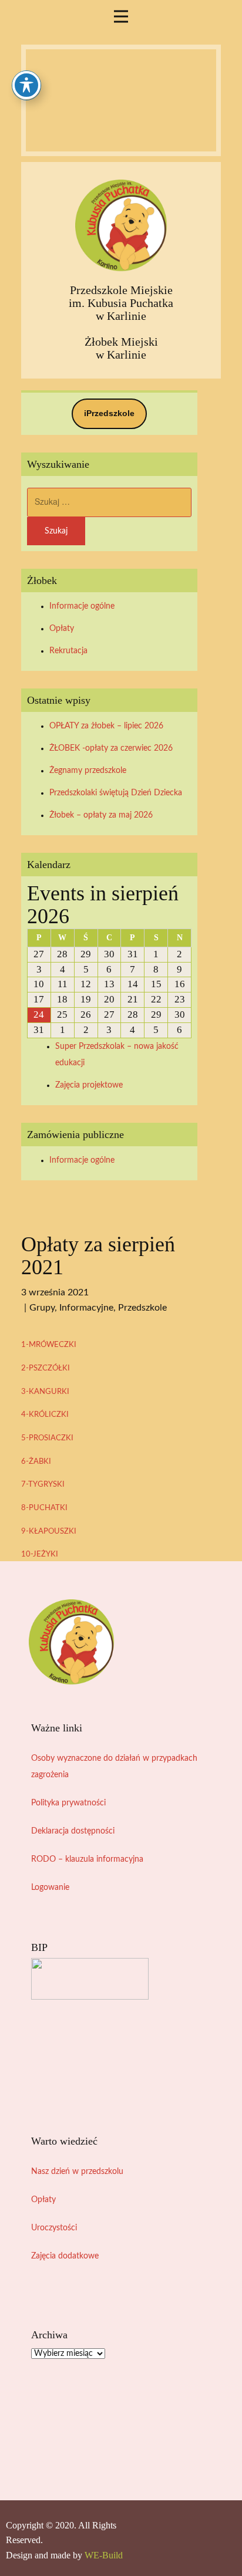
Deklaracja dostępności (73, 1831)
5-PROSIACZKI (47, 1438)
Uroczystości (54, 2228)
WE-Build (104, 2555)
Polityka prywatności (68, 1803)
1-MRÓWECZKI (49, 1345)
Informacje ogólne (82, 606)
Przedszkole (142, 1308)
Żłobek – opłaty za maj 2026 (101, 815)
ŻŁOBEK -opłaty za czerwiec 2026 (111, 748)
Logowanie (50, 1888)
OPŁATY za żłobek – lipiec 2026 (106, 726)
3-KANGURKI (45, 1392)
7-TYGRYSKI (43, 1484)
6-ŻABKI (36, 1461)
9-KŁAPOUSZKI (49, 1531)
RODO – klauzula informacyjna (87, 1859)
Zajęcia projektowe (89, 1085)
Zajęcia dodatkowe (65, 2256)
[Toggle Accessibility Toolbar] (26, 85)
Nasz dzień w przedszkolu (77, 2172)
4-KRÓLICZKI (45, 1414)
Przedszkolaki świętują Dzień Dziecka (116, 793)
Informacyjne (86, 1308)
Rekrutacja (68, 651)
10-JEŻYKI (40, 1554)
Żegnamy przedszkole (88, 771)
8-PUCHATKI (44, 1508)
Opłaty (62, 629)
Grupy (42, 1308)
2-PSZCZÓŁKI (46, 1368)
